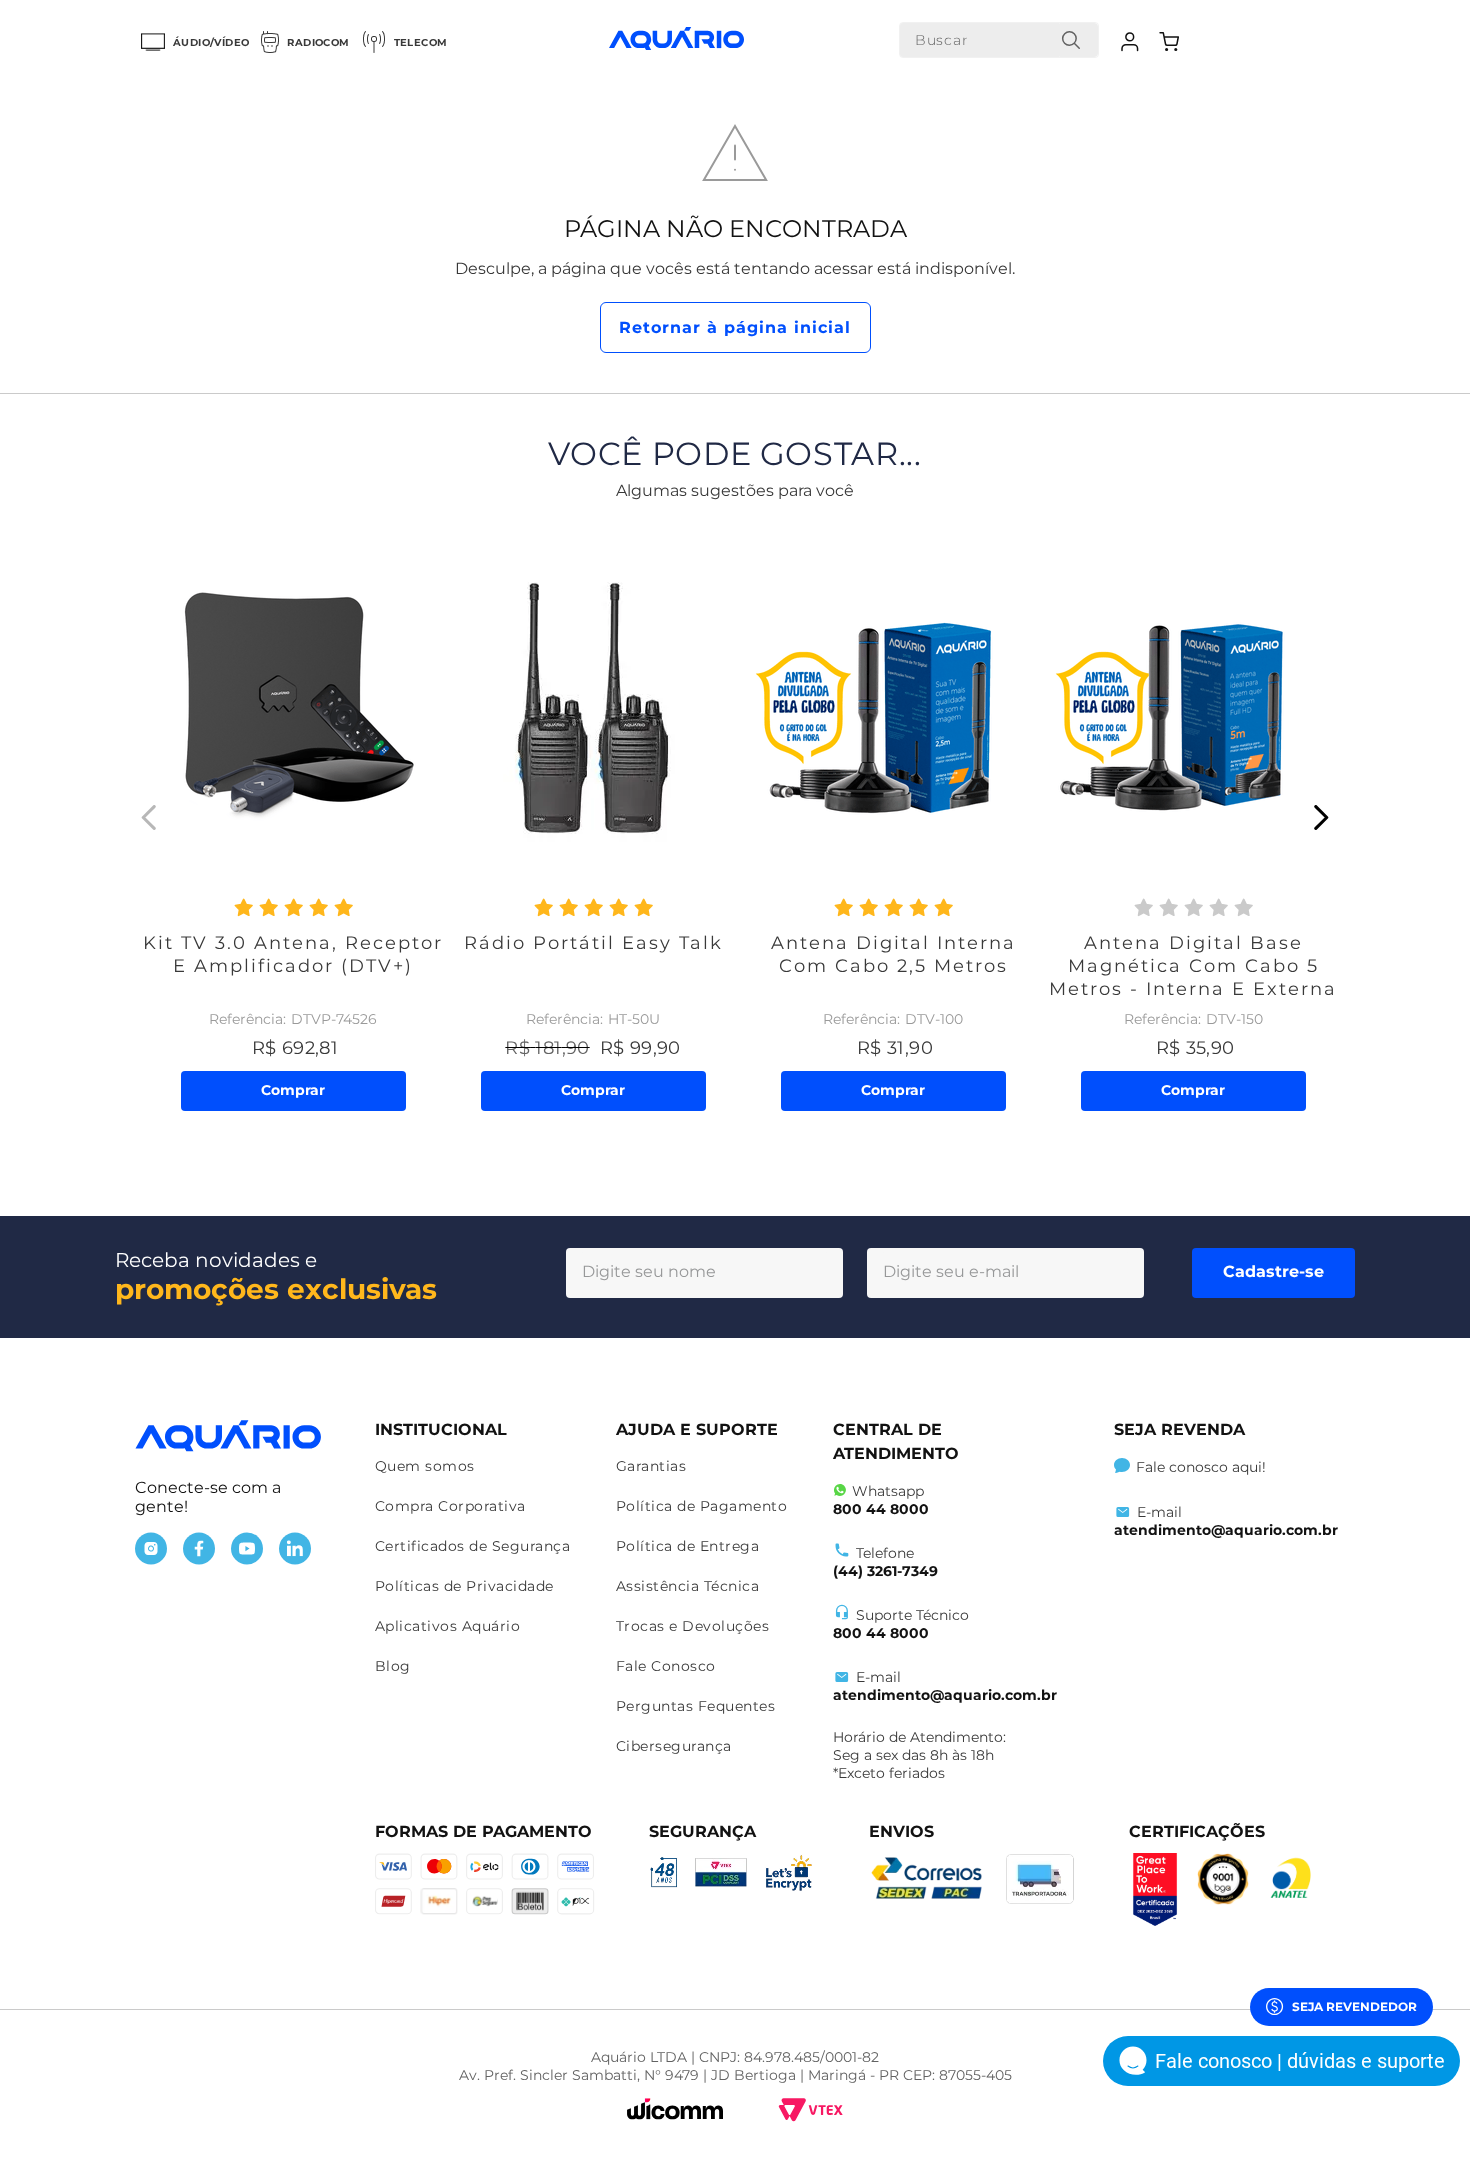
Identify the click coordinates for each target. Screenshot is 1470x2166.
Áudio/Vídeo (211, 42)
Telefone (885, 1562)
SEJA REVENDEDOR (1354, 2006)
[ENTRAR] (1132, 42)
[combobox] (999, 40)
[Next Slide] (1320, 817)
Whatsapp (881, 1500)
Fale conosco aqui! (1201, 1467)
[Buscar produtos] (1071, 40)
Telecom (421, 42)
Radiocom (318, 42)
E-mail (945, 1686)
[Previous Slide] (149, 817)
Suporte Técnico (901, 1624)
